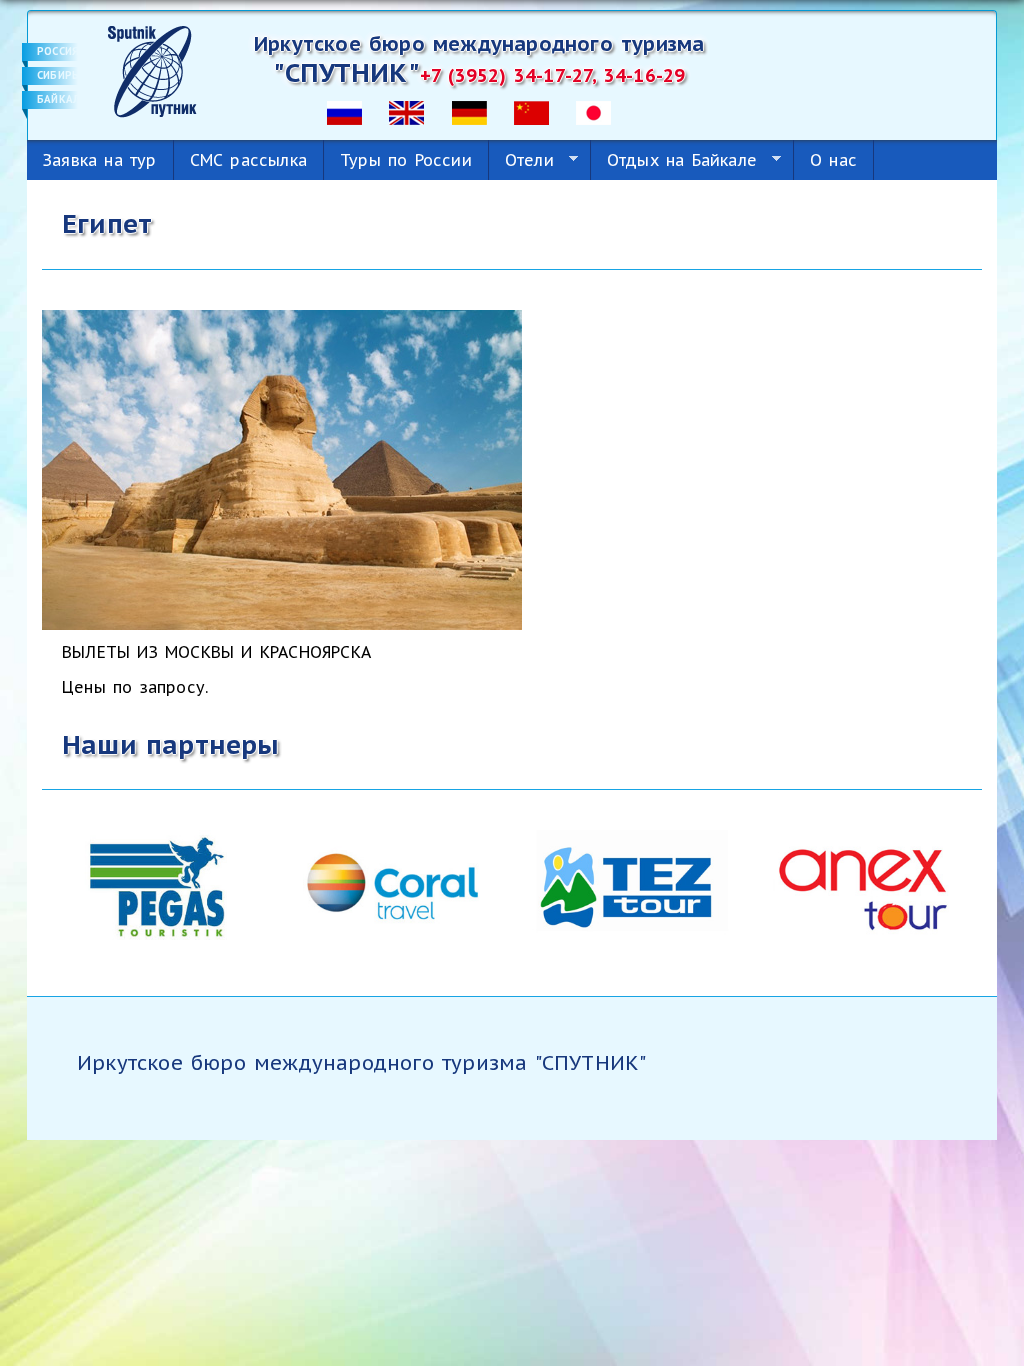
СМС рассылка (248, 160)
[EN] (406, 111)
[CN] (531, 111)
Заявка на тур (100, 160)
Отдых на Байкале (674, 160)
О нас (833, 160)
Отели (521, 160)
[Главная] (152, 70)
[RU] (344, 111)
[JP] (593, 111)
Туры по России (406, 160)
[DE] (469, 111)
